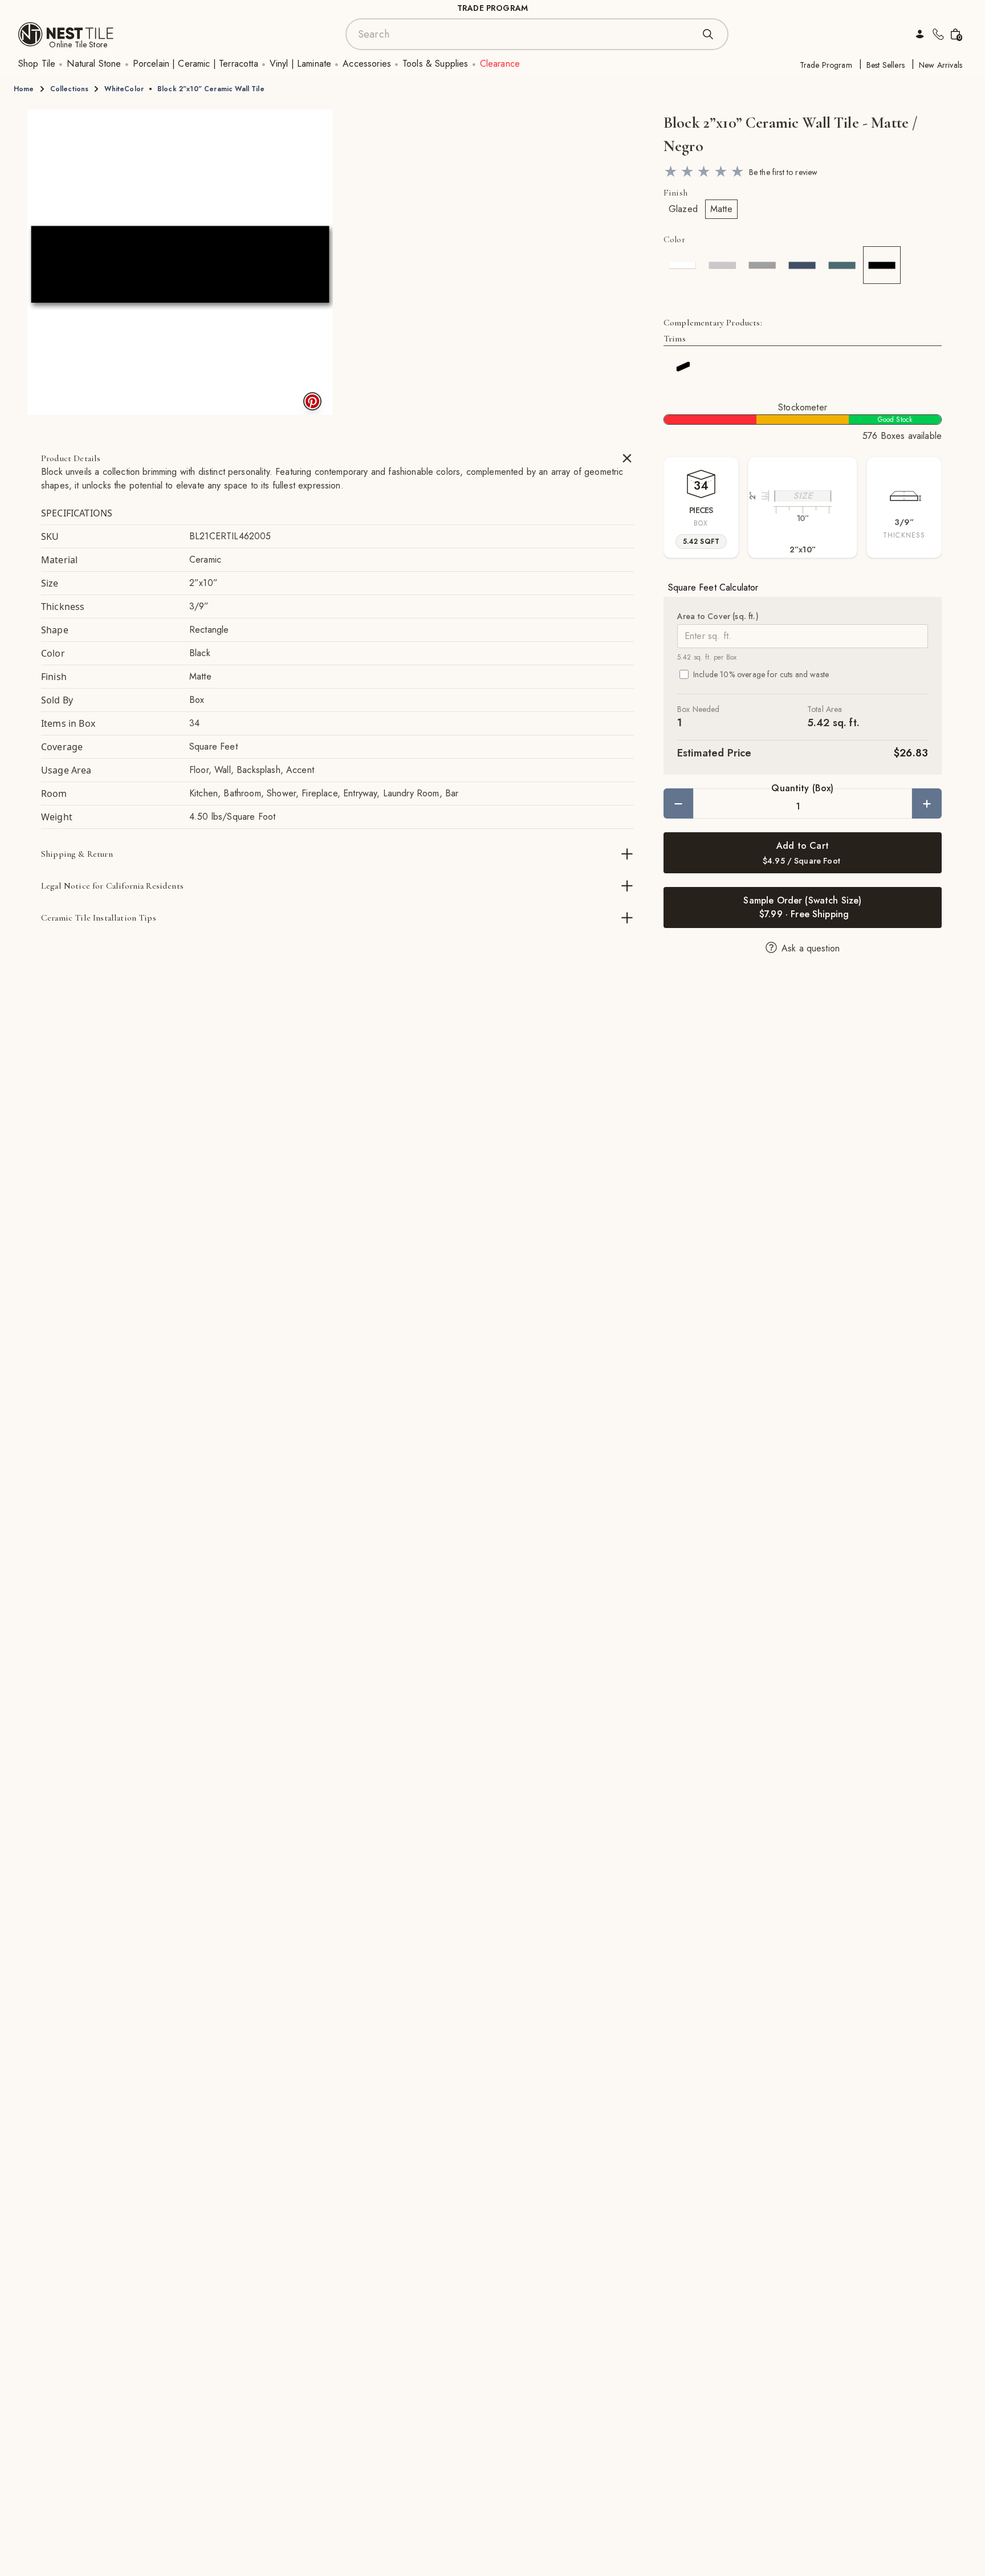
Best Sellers (886, 65)
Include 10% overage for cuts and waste (761, 674)
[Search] (708, 34)
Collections (70, 89)
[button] (180, 262)
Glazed (683, 209)
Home (24, 89)
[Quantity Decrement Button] (678, 803)
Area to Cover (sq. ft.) (718, 616)
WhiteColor (124, 89)
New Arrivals (941, 65)
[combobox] (526, 34)
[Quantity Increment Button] (927, 803)
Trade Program (826, 65)
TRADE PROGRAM (492, 8)
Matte (721, 209)
